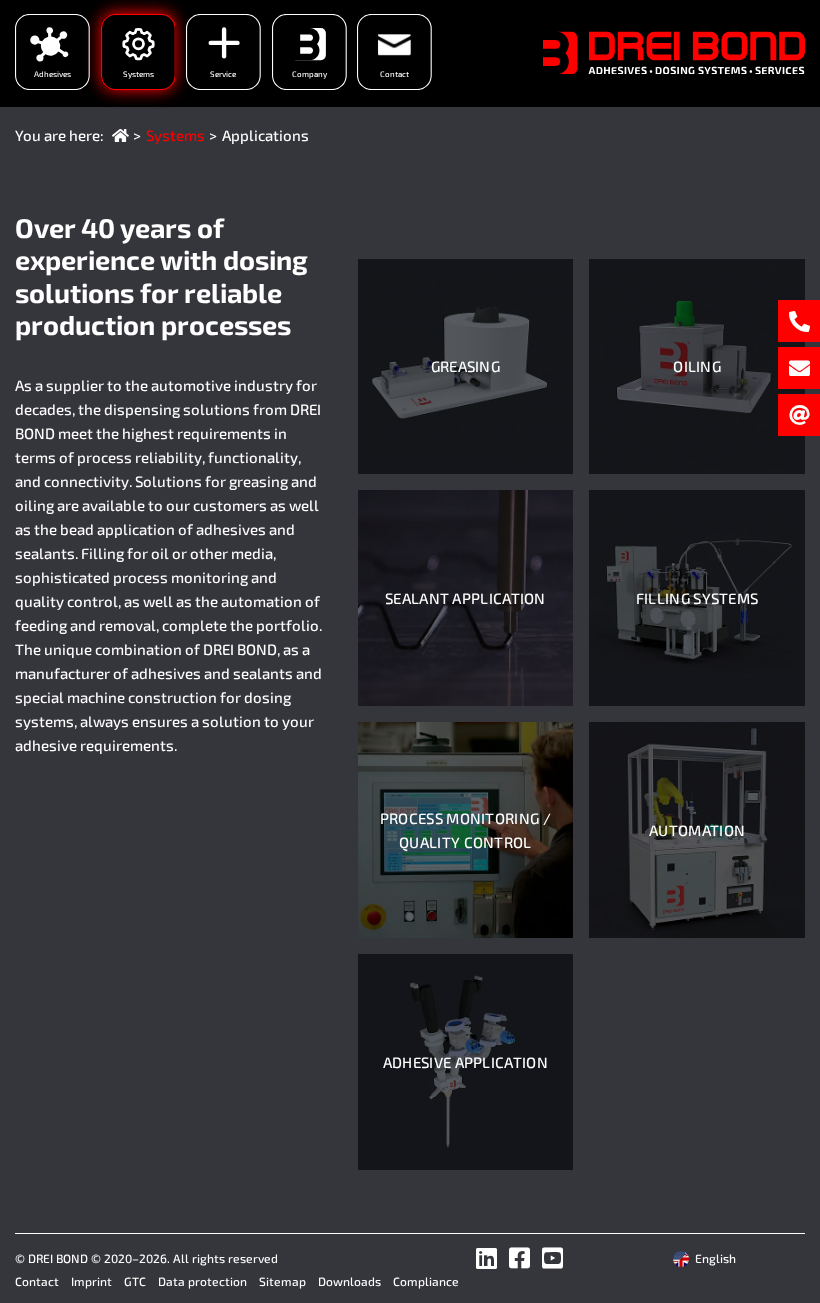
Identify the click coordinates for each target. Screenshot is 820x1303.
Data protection (202, 1281)
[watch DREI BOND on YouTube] (552, 1257)
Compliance (426, 1281)
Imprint (91, 1281)
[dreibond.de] (120, 135)
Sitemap (282, 1281)
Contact (37, 1281)
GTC (135, 1281)
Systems (175, 135)
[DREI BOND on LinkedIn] (486, 1257)
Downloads (349, 1281)
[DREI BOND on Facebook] (519, 1257)
